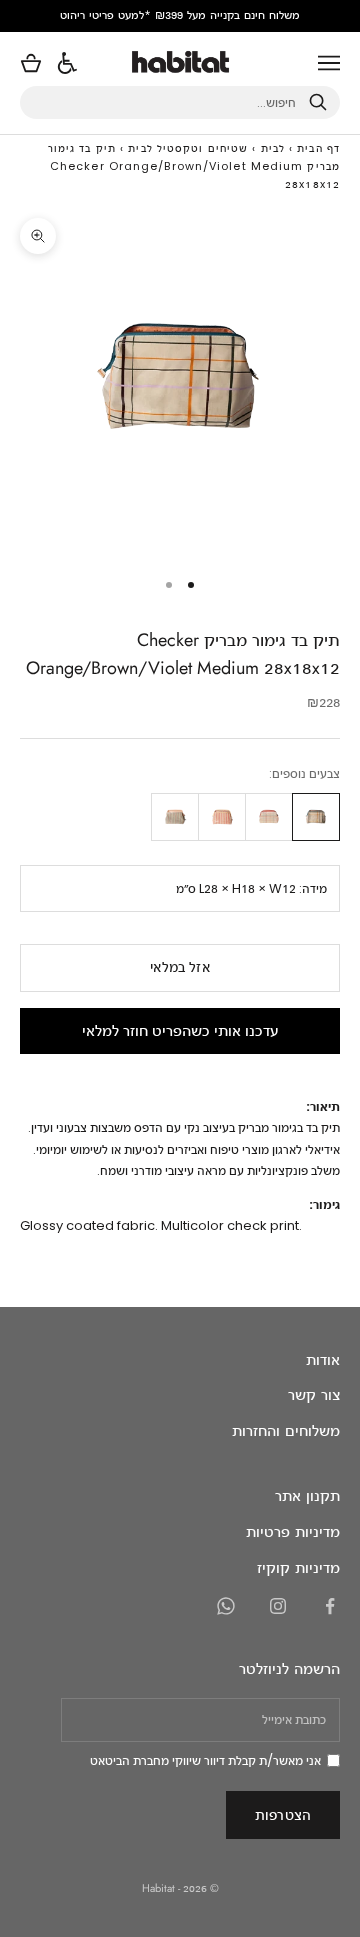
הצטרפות (283, 1814)
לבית (273, 148)
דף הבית (318, 148)
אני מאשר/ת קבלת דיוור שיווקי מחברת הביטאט (205, 1760)
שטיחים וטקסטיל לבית (188, 148)
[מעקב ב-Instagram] (278, 1606)
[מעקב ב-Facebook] (330, 1606)
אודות (323, 1359)
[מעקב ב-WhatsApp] (226, 1606)
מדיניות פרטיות (293, 1531)
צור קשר (314, 1394)
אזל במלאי (179, 966)
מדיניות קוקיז (298, 1567)
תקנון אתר (307, 1495)
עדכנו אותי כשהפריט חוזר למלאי (180, 1030)
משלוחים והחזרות (286, 1430)
